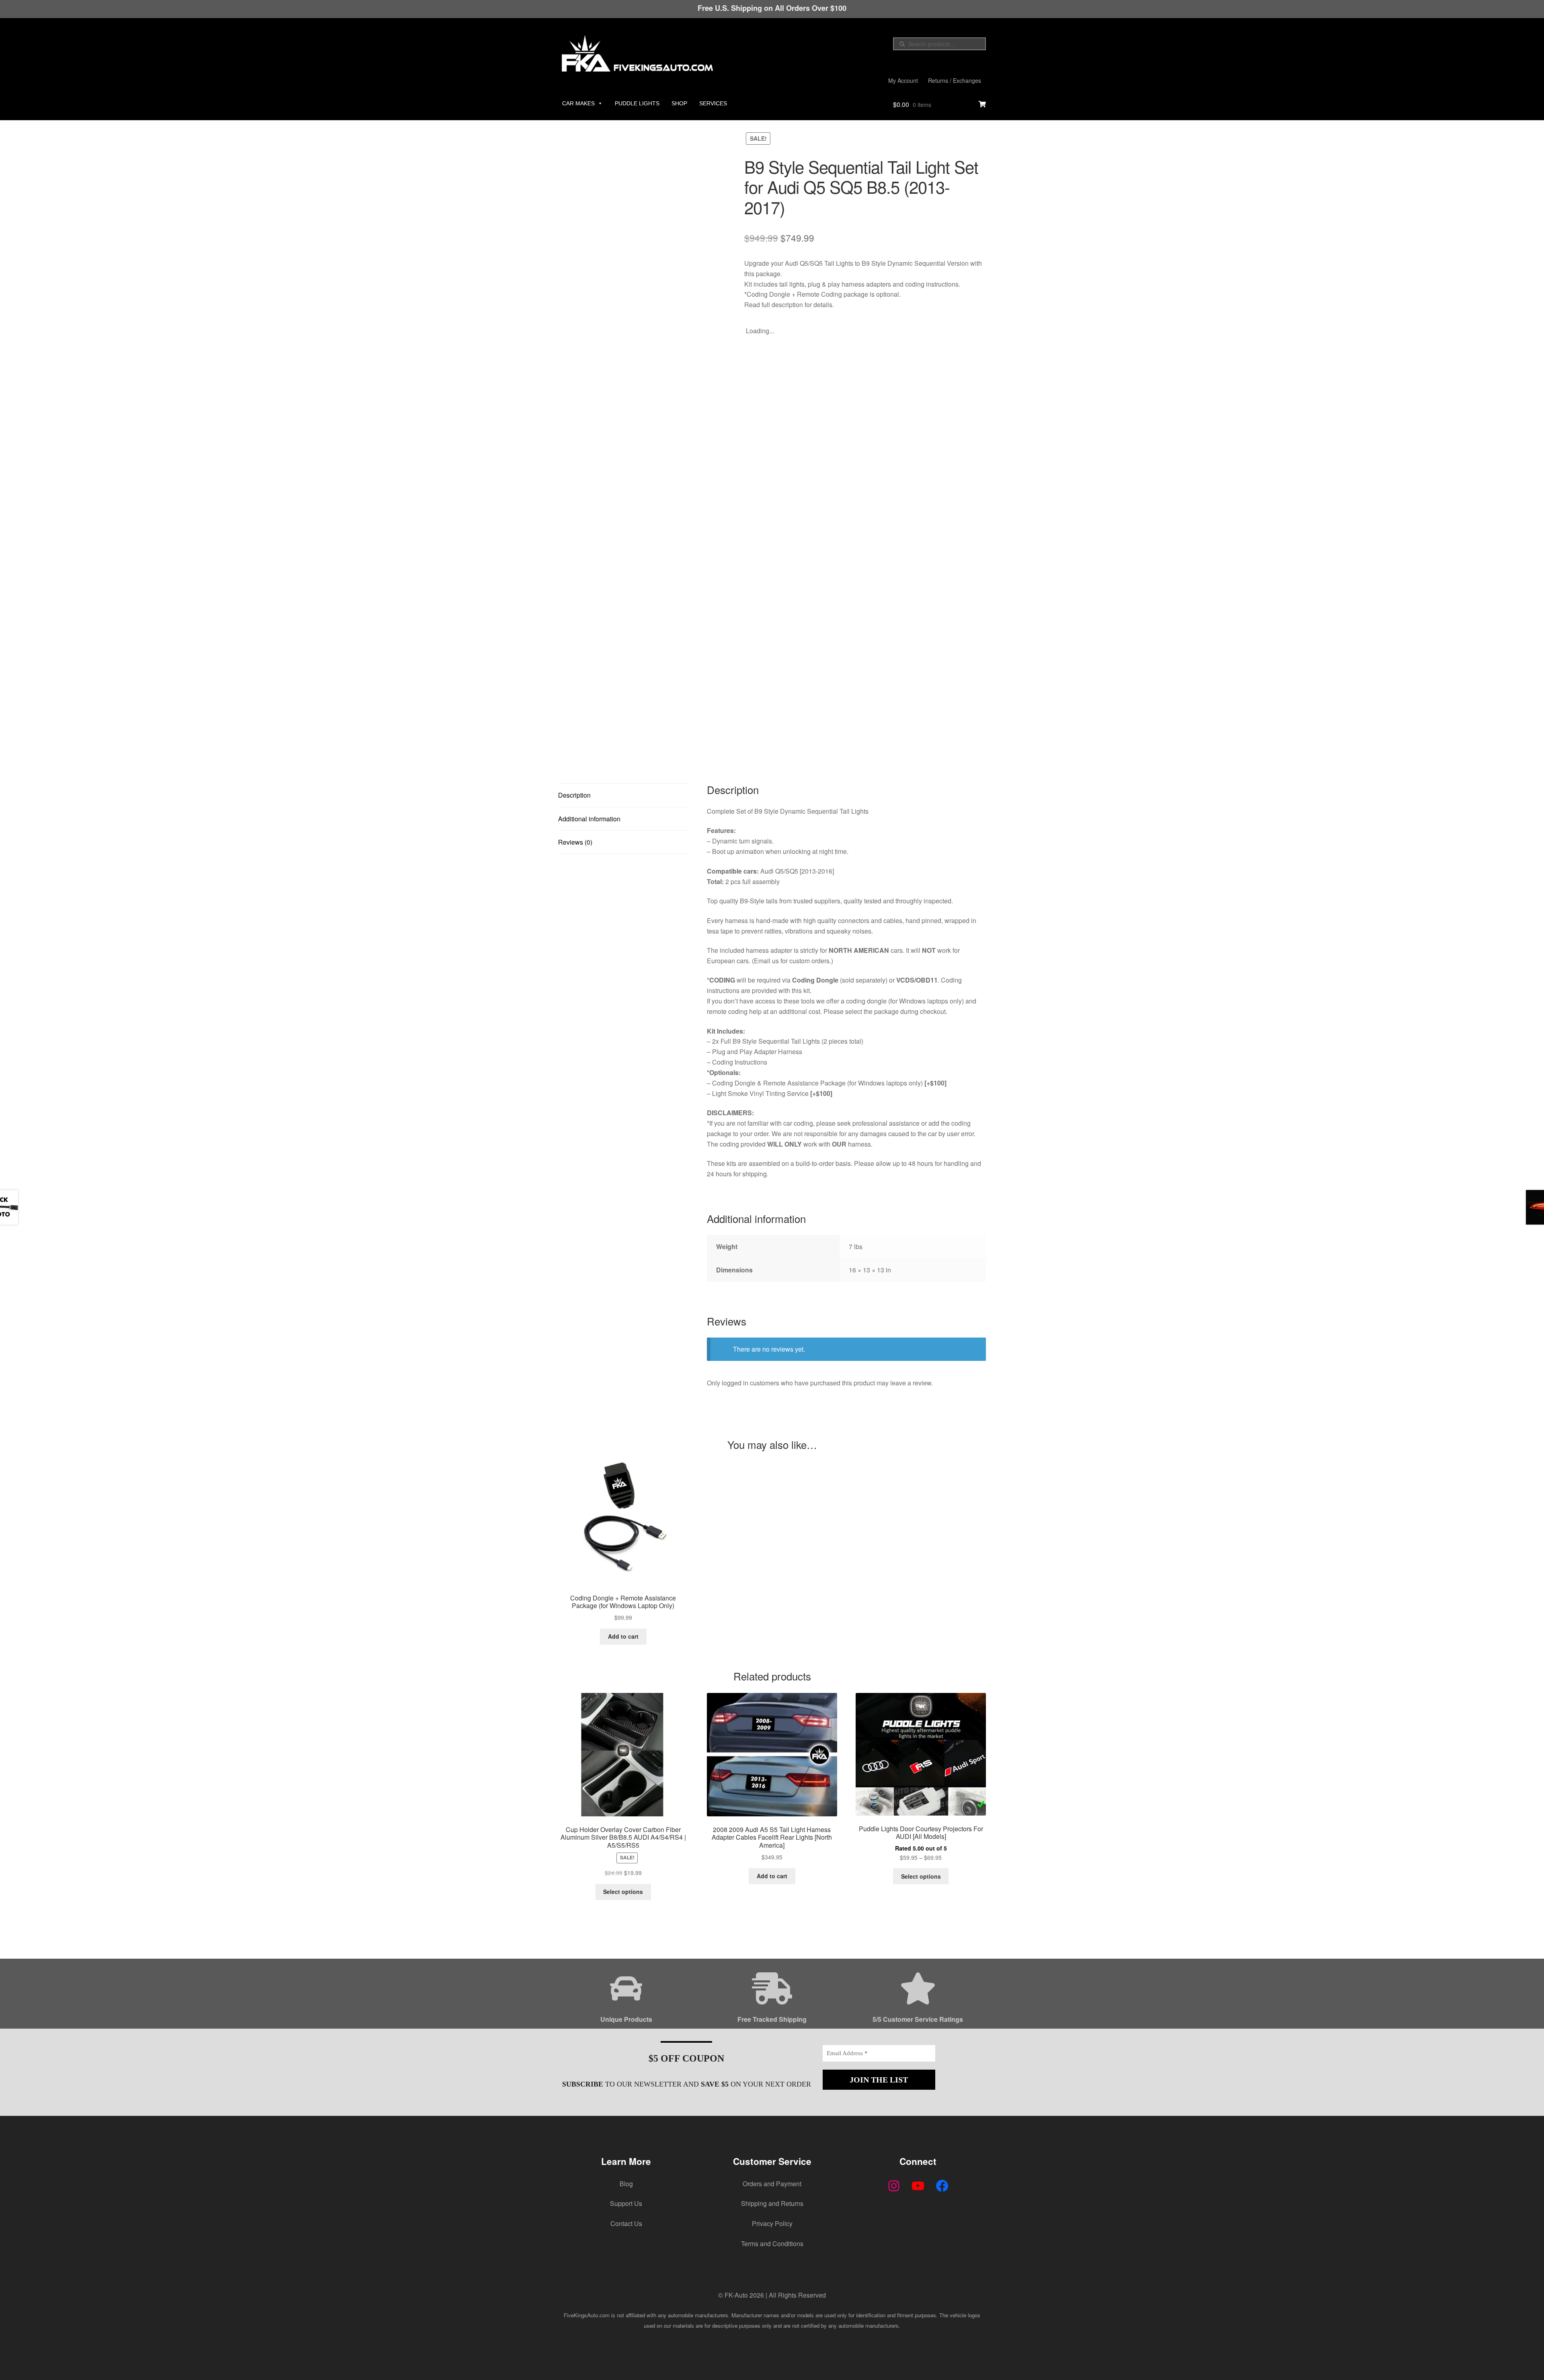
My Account (903, 80)
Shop (679, 103)
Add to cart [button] (623, 1636)
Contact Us (626, 2223)
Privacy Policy (772, 2223)
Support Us (626, 2203)
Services (713, 103)
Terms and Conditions (772, 2244)
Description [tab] (574, 795)
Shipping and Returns (772, 2203)
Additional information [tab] (589, 819)
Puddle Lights (637, 103)
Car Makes (578, 103)
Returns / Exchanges (955, 80)
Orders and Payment (772, 2184)
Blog (626, 2184)
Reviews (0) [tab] (575, 842)
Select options (623, 1892)
